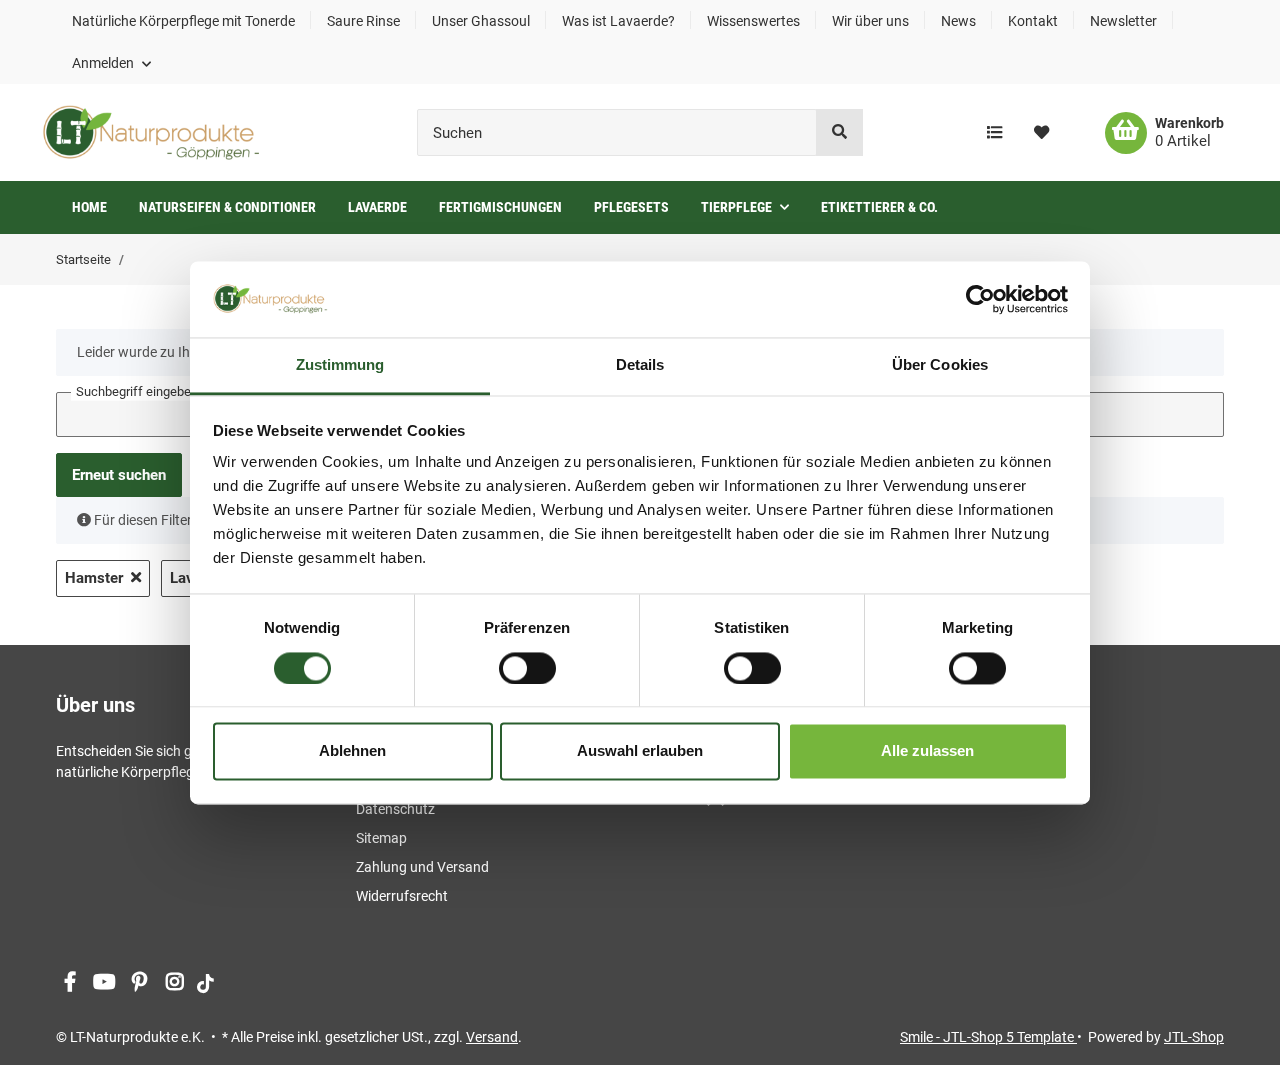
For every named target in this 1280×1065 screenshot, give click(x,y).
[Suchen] (839, 132)
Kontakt (1033, 21)
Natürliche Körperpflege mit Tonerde (183, 21)
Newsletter (1123, 21)
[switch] (527, 668)
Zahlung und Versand (422, 867)
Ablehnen (352, 751)
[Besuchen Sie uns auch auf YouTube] (104, 983)
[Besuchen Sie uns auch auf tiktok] (205, 983)
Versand (492, 1037)
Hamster (94, 578)
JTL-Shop (1194, 1037)
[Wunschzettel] (1041, 133)
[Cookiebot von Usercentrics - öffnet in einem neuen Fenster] (980, 299)
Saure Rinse (363, 21)
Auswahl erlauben (640, 751)
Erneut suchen (119, 475)
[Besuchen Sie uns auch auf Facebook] (69, 983)
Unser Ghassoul (481, 21)
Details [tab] (640, 365)
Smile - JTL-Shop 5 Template (988, 1037)
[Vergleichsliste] (994, 133)
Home (89, 207)
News (958, 21)
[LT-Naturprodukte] (150, 132)
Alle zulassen (927, 751)
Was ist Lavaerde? (618, 21)
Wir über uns (870, 21)
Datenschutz (395, 809)
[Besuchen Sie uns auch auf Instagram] (174, 983)
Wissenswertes (753, 21)
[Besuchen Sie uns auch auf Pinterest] (139, 983)
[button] (111, 63)
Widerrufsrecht (402, 896)
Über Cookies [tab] (940, 365)
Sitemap (381, 838)
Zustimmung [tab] (340, 365)
